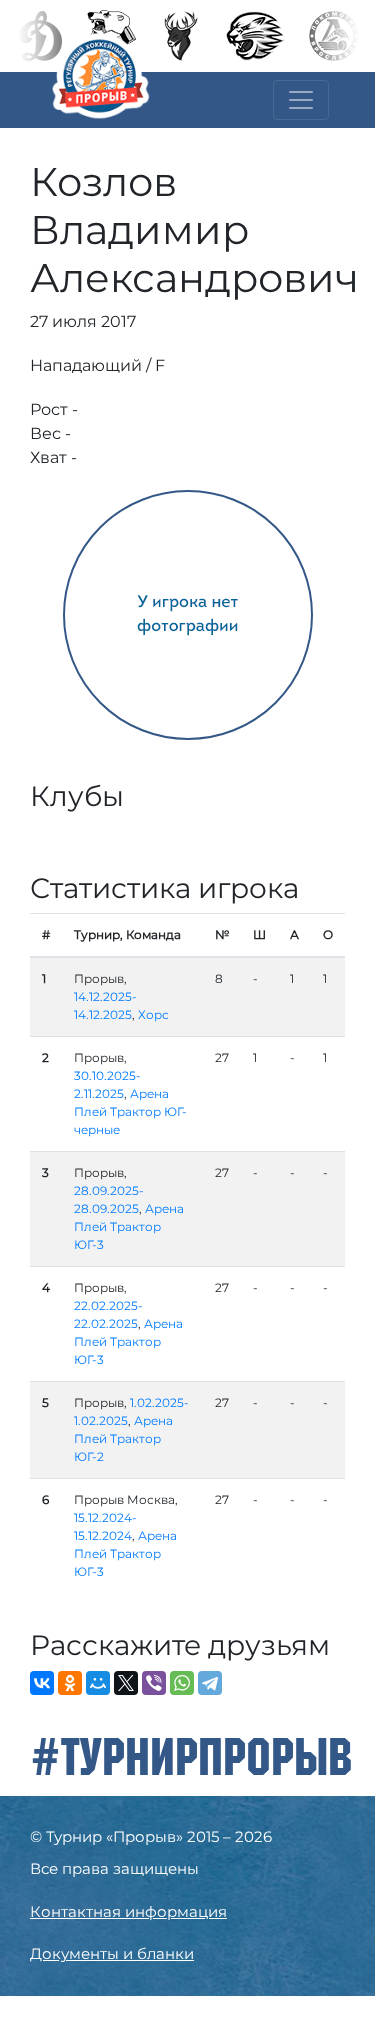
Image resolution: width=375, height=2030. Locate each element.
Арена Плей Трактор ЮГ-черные (130, 1111)
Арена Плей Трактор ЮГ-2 (123, 1438)
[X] (126, 1683)
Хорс (153, 1014)
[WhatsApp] (182, 1683)
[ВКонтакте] (42, 1683)
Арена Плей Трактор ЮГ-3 (129, 1226)
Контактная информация (128, 1911)
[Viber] (154, 1683)
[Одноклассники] (70, 1683)
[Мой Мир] (98, 1683)
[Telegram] (210, 1683)
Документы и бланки (112, 1953)
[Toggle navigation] (301, 100)
